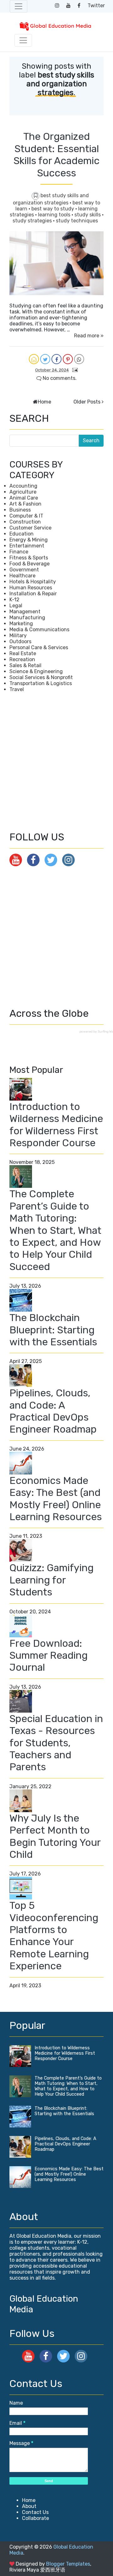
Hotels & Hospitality (33, 582)
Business (20, 510)
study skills (88, 215)
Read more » (89, 336)
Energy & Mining (29, 540)
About (29, 2506)
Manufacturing (27, 618)
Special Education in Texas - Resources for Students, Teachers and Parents (56, 1743)
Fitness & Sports (29, 558)
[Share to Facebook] (56, 359)
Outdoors (20, 641)
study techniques (77, 221)
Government (24, 570)
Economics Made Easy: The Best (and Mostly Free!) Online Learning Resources (56, 1499)
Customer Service (30, 528)
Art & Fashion (25, 504)
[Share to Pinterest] (68, 359)
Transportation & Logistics (41, 683)
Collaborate (35, 2518)
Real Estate (23, 653)
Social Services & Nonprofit (41, 677)
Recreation (22, 659)
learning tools (55, 215)
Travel (17, 689)
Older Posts (87, 402)
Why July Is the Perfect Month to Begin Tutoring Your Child (55, 1836)
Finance (19, 552)
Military (18, 635)
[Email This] (34, 359)
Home (44, 402)
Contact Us (35, 2512)
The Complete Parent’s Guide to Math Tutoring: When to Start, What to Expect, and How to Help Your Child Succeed (55, 1230)
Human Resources (31, 588)
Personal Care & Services (39, 647)
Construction (25, 522)
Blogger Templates (68, 2564)
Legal (16, 606)
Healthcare (22, 576)
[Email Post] (74, 370)
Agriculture (23, 492)
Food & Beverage (30, 564)
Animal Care (24, 498)
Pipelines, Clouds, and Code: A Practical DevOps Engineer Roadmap (53, 1411)
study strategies (33, 221)
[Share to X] (45, 359)
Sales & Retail (25, 665)
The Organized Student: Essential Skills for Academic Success (56, 155)
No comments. (59, 378)
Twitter (96, 6)
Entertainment (27, 546)
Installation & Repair (33, 594)
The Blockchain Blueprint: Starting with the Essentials (53, 1330)
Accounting (23, 486)
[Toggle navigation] (19, 6)
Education (22, 534)
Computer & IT (26, 516)
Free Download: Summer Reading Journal (48, 1655)
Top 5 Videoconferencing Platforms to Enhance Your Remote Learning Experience (54, 1936)
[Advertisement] (56, 762)
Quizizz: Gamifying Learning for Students (51, 1580)
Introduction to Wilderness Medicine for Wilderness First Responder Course (56, 1125)
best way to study (53, 209)
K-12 (14, 600)
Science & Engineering (36, 671)
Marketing (21, 624)
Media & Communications (39, 630)
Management (25, 612)
